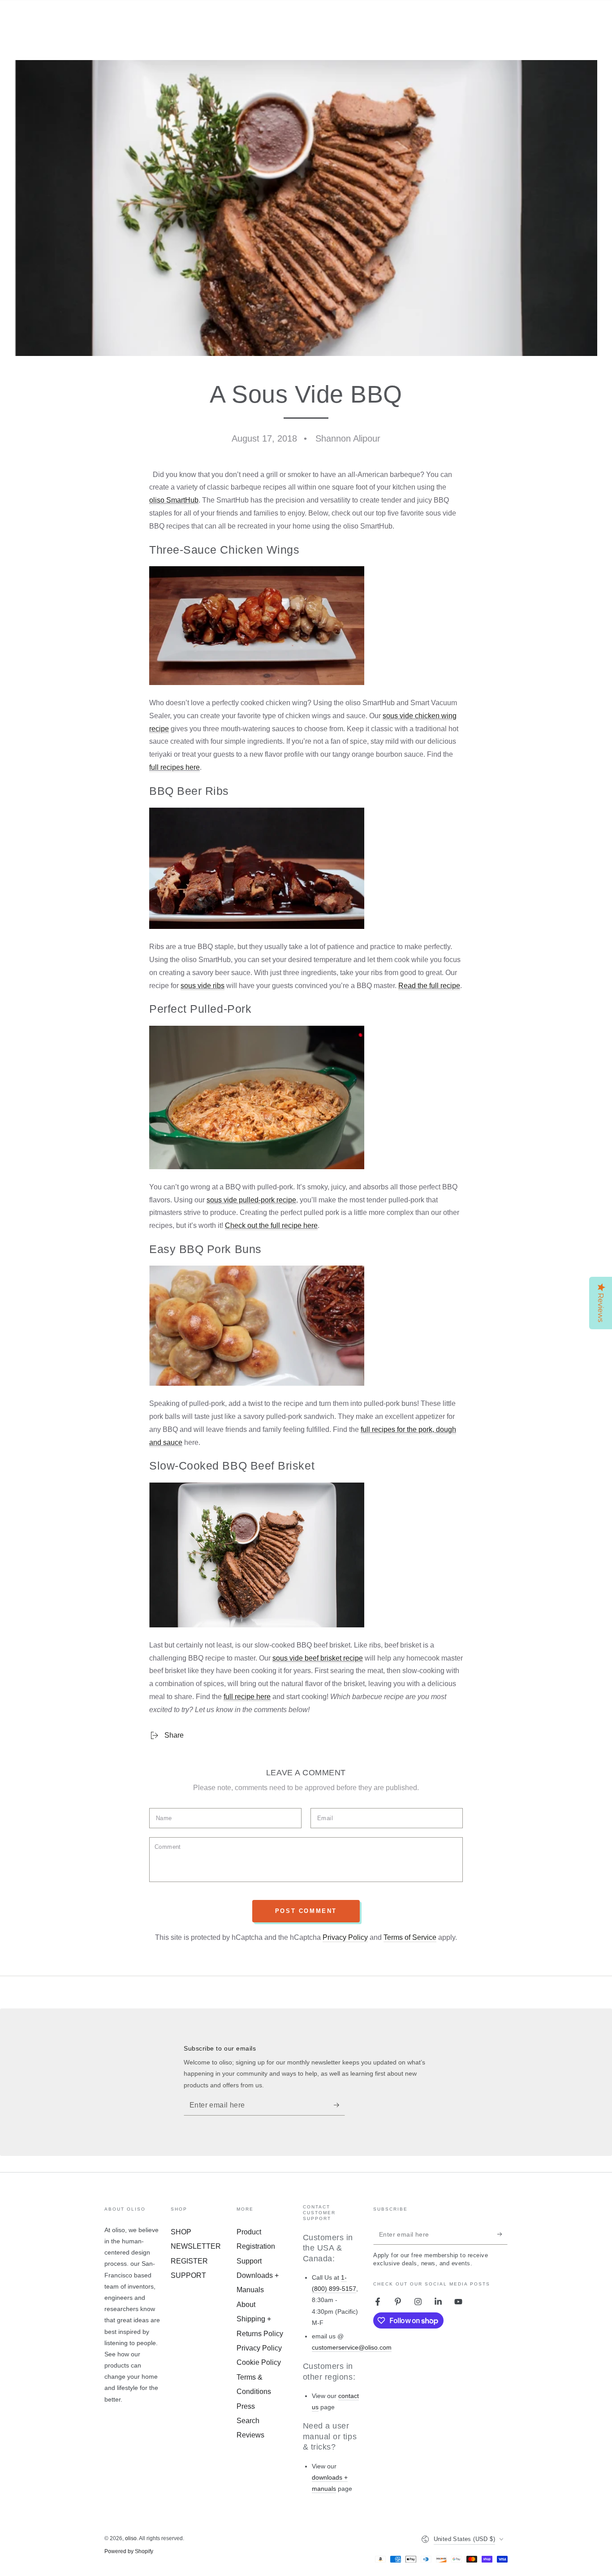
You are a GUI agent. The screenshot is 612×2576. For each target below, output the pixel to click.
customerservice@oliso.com (352, 2347)
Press (246, 2406)
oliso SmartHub (174, 500)
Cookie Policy (259, 2362)
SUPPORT (188, 2275)
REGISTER (189, 2261)
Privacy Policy (345, 1937)
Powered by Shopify (129, 2551)
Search (248, 2421)
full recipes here (175, 767)
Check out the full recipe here (271, 1225)
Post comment (306, 1911)
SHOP (181, 2232)
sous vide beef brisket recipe (318, 1658)
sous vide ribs (203, 986)
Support (249, 2261)
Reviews (250, 2435)
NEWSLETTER (196, 2246)
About (246, 2305)
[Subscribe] (339, 2105)
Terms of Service (410, 1937)
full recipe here (247, 1697)
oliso (131, 2538)
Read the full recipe (429, 986)
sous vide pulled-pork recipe (251, 1200)
